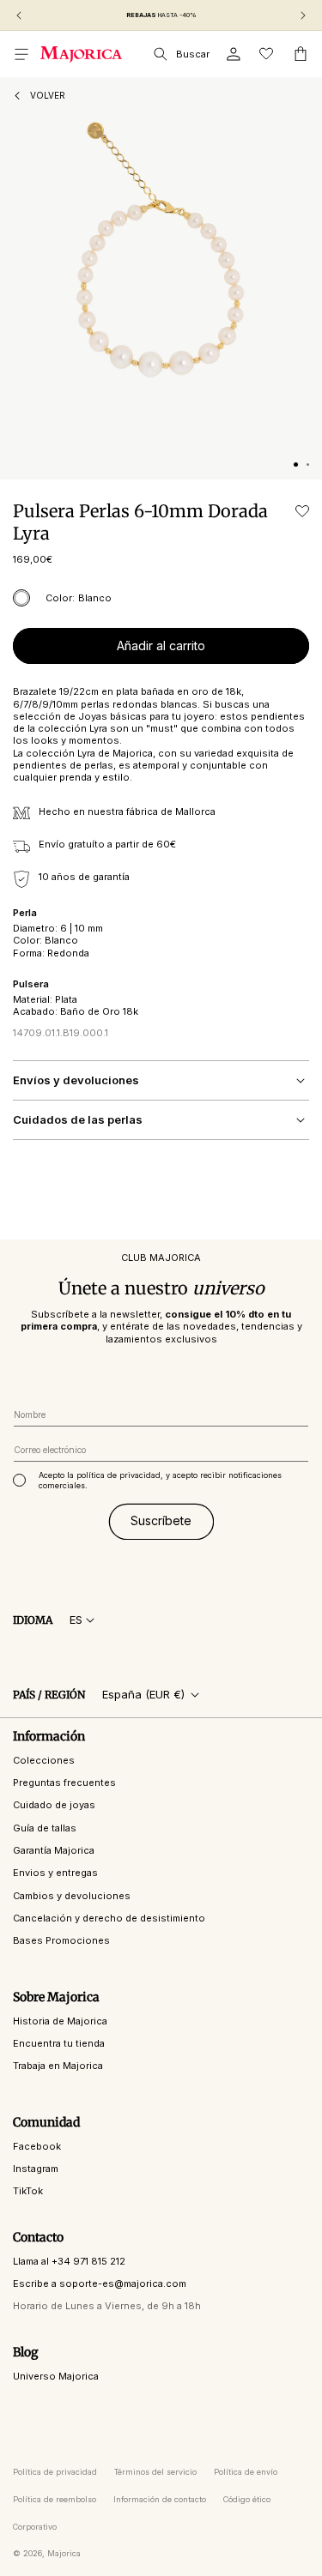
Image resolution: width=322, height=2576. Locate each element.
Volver (48, 95)
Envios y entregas (55, 1873)
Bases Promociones (61, 1940)
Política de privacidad (55, 2472)
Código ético (247, 2499)
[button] (21, 54)
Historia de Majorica (60, 2021)
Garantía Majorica (54, 1850)
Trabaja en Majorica (58, 2066)
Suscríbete (161, 1520)
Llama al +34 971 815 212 (69, 2261)
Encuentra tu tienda (59, 2043)
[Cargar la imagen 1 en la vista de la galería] (296, 465)
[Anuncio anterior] (19, 15)
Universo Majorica (56, 2376)
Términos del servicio (155, 2472)
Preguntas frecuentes (64, 1783)
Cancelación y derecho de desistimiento (109, 1918)
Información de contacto (160, 2499)
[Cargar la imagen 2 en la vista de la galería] (308, 465)
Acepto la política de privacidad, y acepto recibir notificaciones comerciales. (160, 1480)
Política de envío (246, 2472)
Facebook (37, 2146)
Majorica (64, 2553)
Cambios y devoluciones (72, 1896)
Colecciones (44, 1760)
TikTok (28, 2191)
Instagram (36, 2169)
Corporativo (35, 2527)
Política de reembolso (55, 2499)
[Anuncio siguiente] (303, 15)
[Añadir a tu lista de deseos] (302, 511)
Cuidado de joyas (54, 1805)
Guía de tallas (45, 1828)
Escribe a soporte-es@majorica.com (100, 2283)
